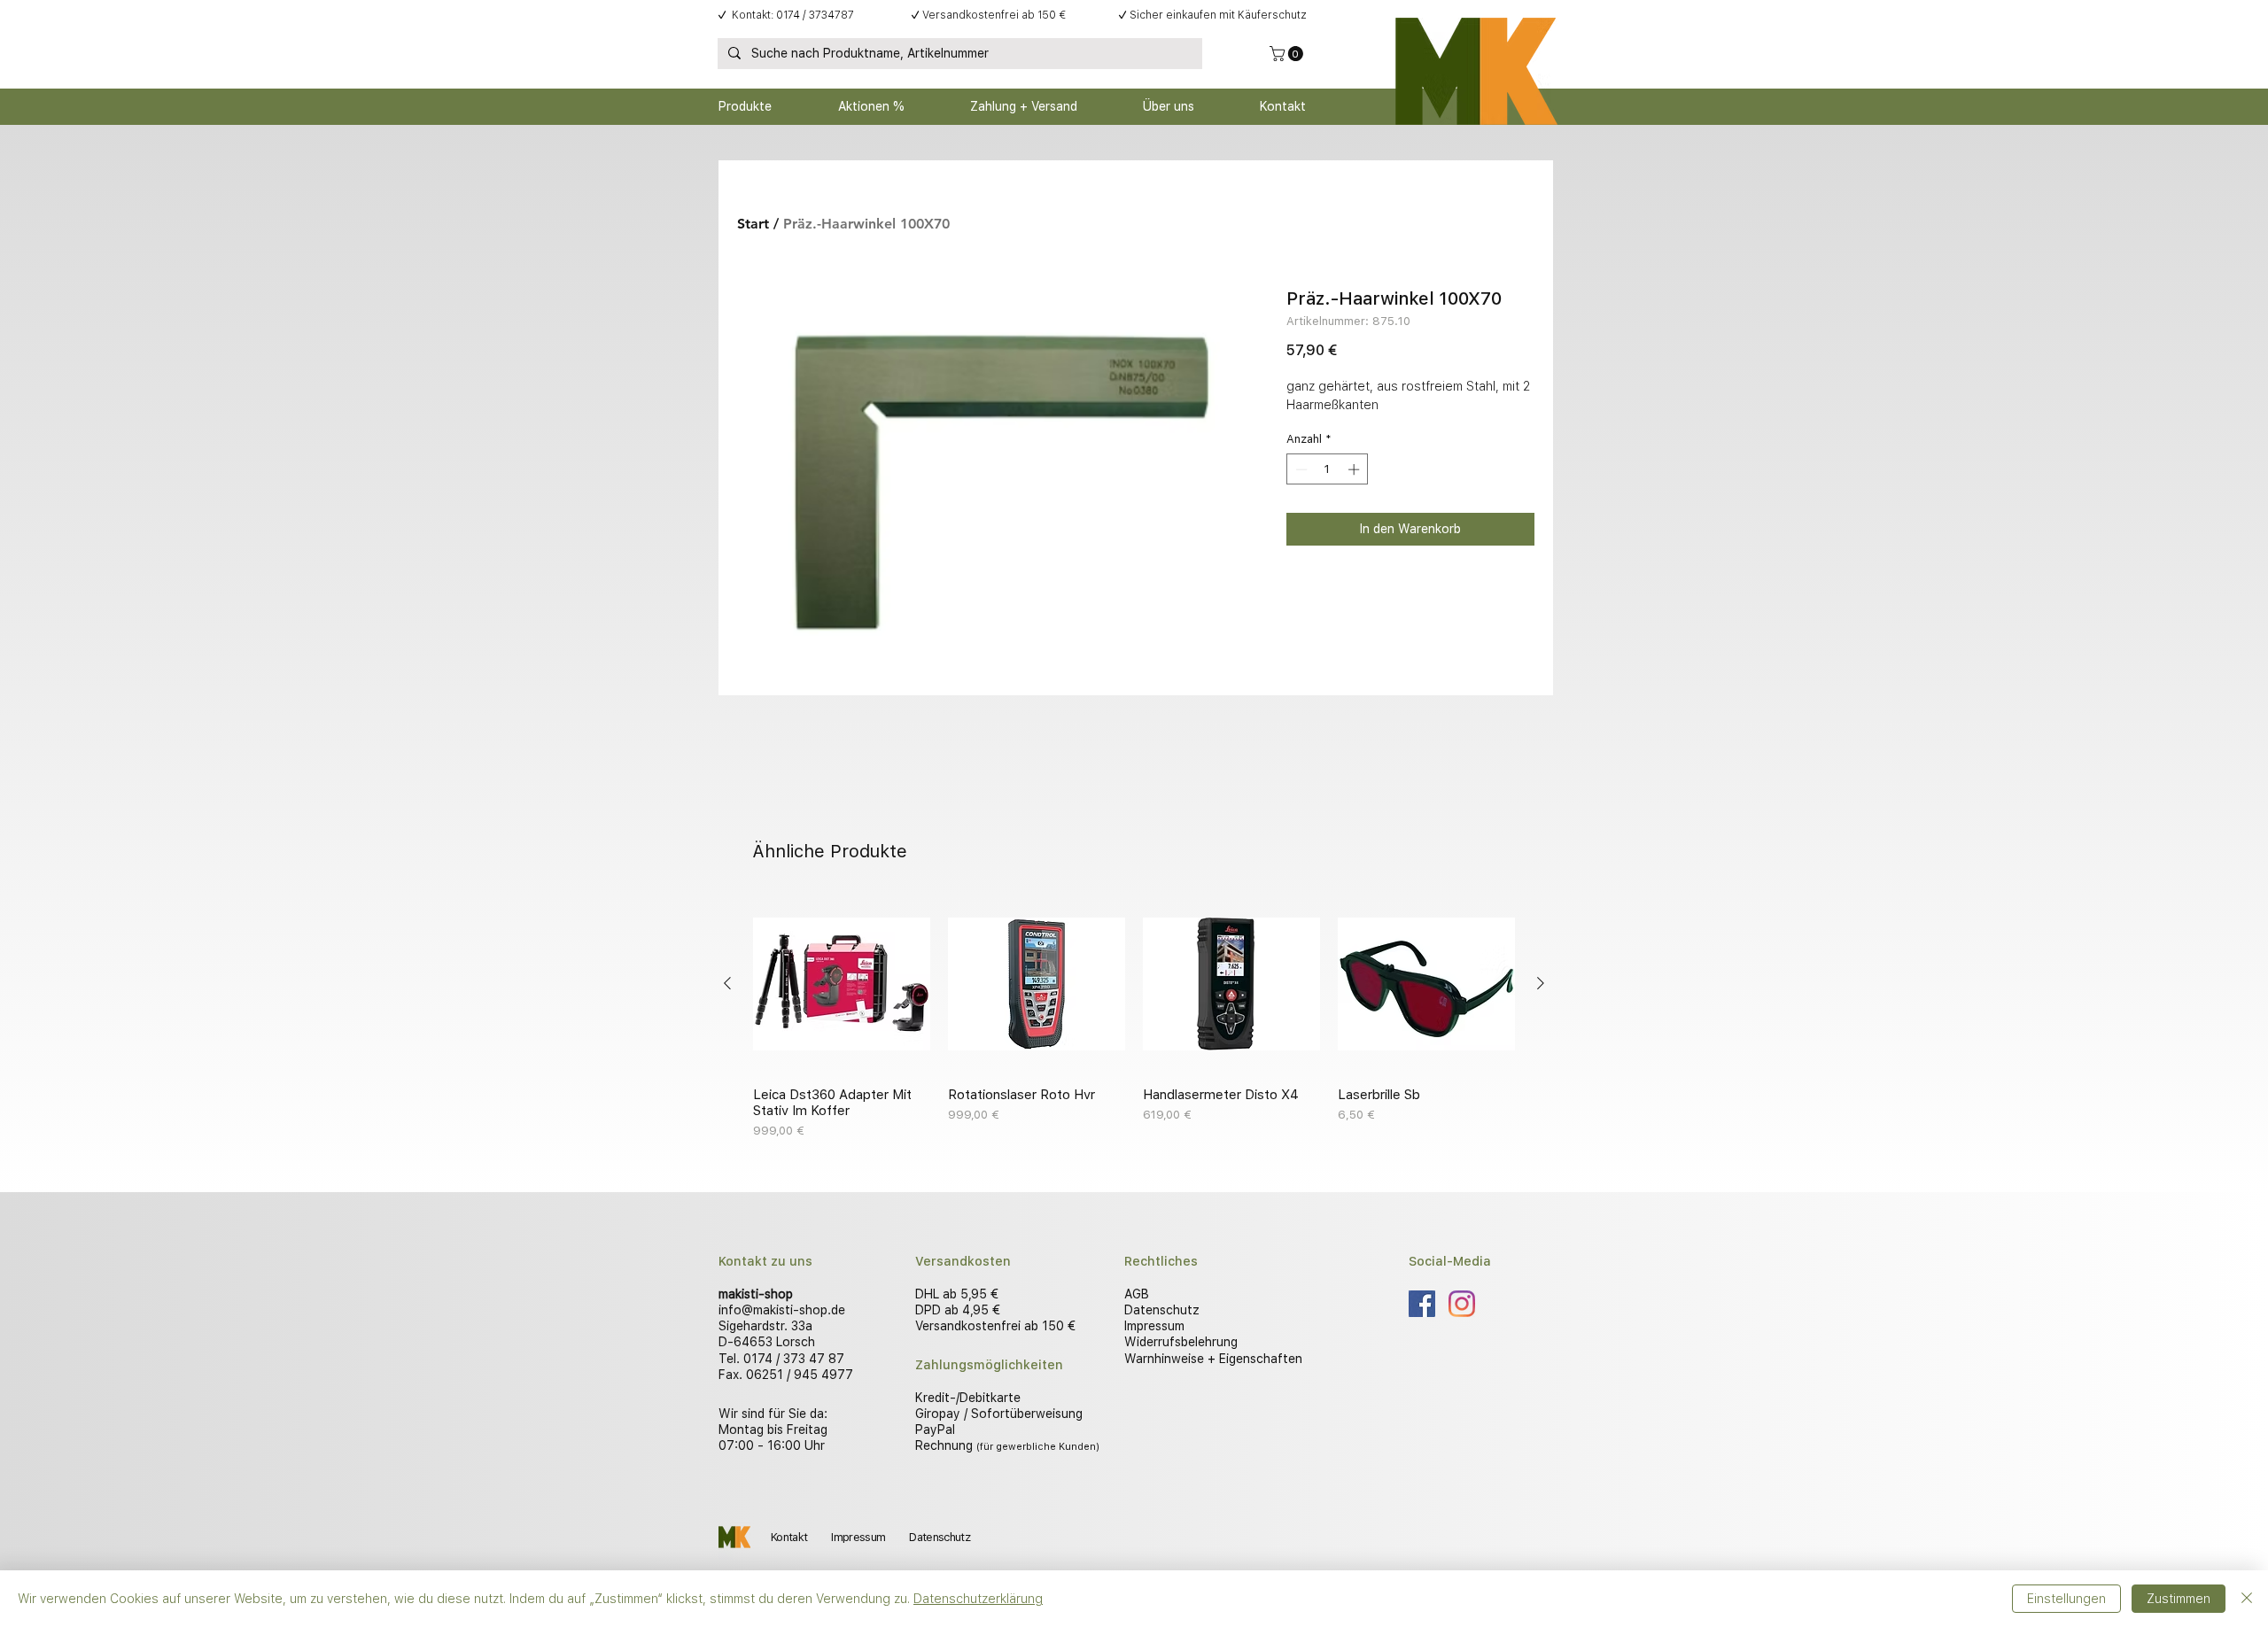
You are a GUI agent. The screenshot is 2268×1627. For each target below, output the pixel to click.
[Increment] (1355, 469)
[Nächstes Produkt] (1541, 983)
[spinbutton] (1328, 469)
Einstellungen (2066, 1599)
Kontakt (789, 1537)
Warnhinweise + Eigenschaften (1213, 1359)
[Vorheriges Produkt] (727, 983)
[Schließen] (2247, 1599)
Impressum (1154, 1326)
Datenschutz (1162, 1310)
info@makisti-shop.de (782, 1310)
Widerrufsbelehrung (1181, 1342)
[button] (1288, 54)
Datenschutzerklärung (978, 1599)
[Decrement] (1300, 469)
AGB (1137, 1294)
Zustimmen (2179, 1599)
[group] (1134, 1018)
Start (753, 224)
